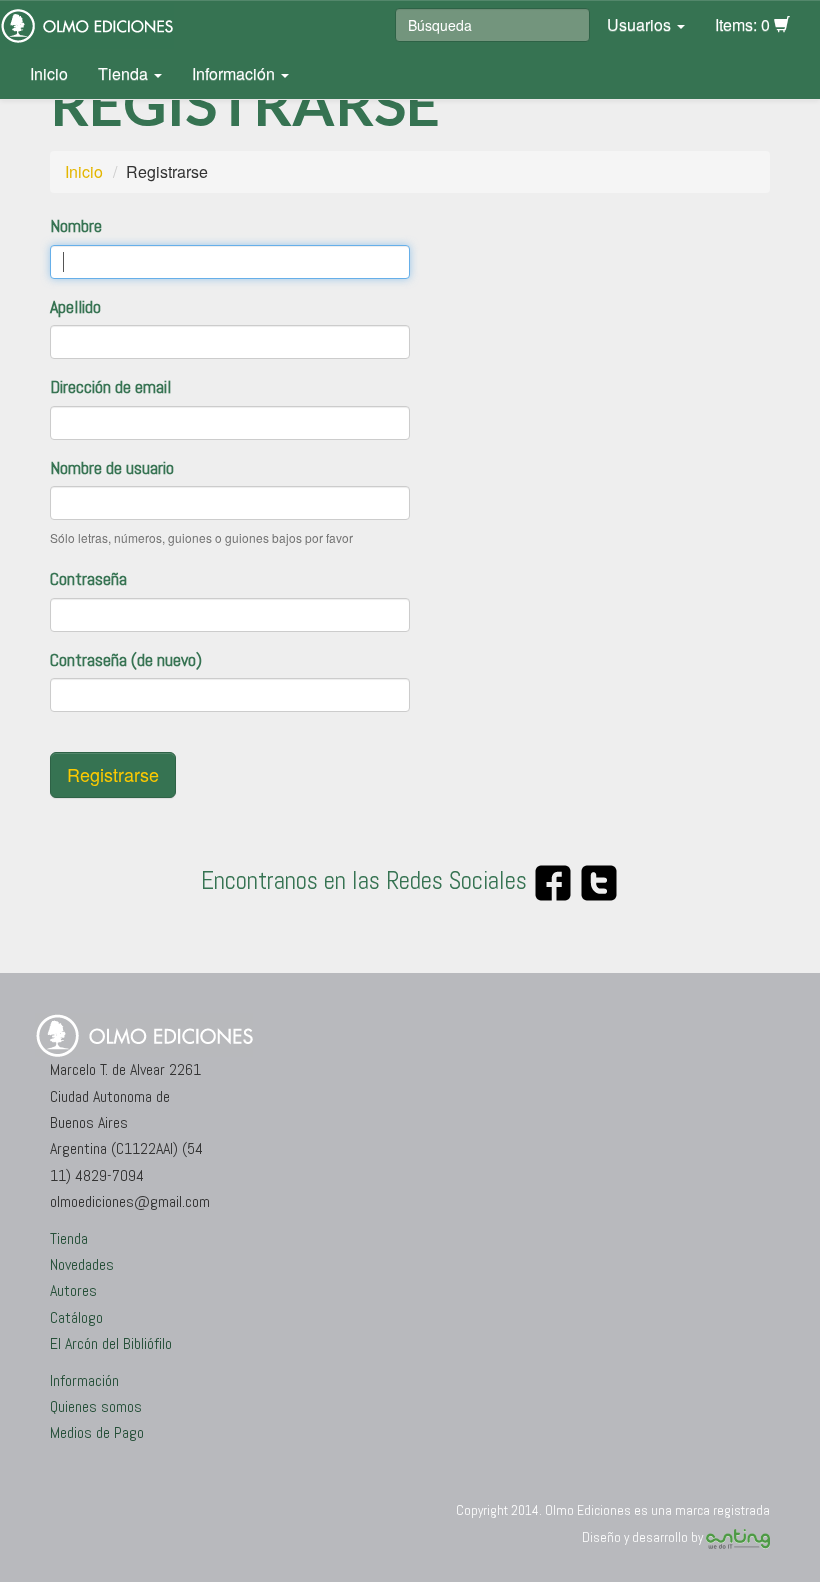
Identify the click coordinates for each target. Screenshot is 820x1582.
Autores (73, 1290)
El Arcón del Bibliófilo (111, 1343)
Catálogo (76, 1317)
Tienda (125, 73)
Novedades (82, 1264)
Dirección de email (110, 386)
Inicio (49, 73)
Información (235, 73)
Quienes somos (96, 1406)
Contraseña (88, 578)
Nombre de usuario (112, 467)
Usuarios (641, 24)
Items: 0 (744, 24)
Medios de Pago (97, 1432)
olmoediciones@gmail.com (130, 1201)
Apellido (75, 306)
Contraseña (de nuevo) (126, 659)
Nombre (76, 225)
